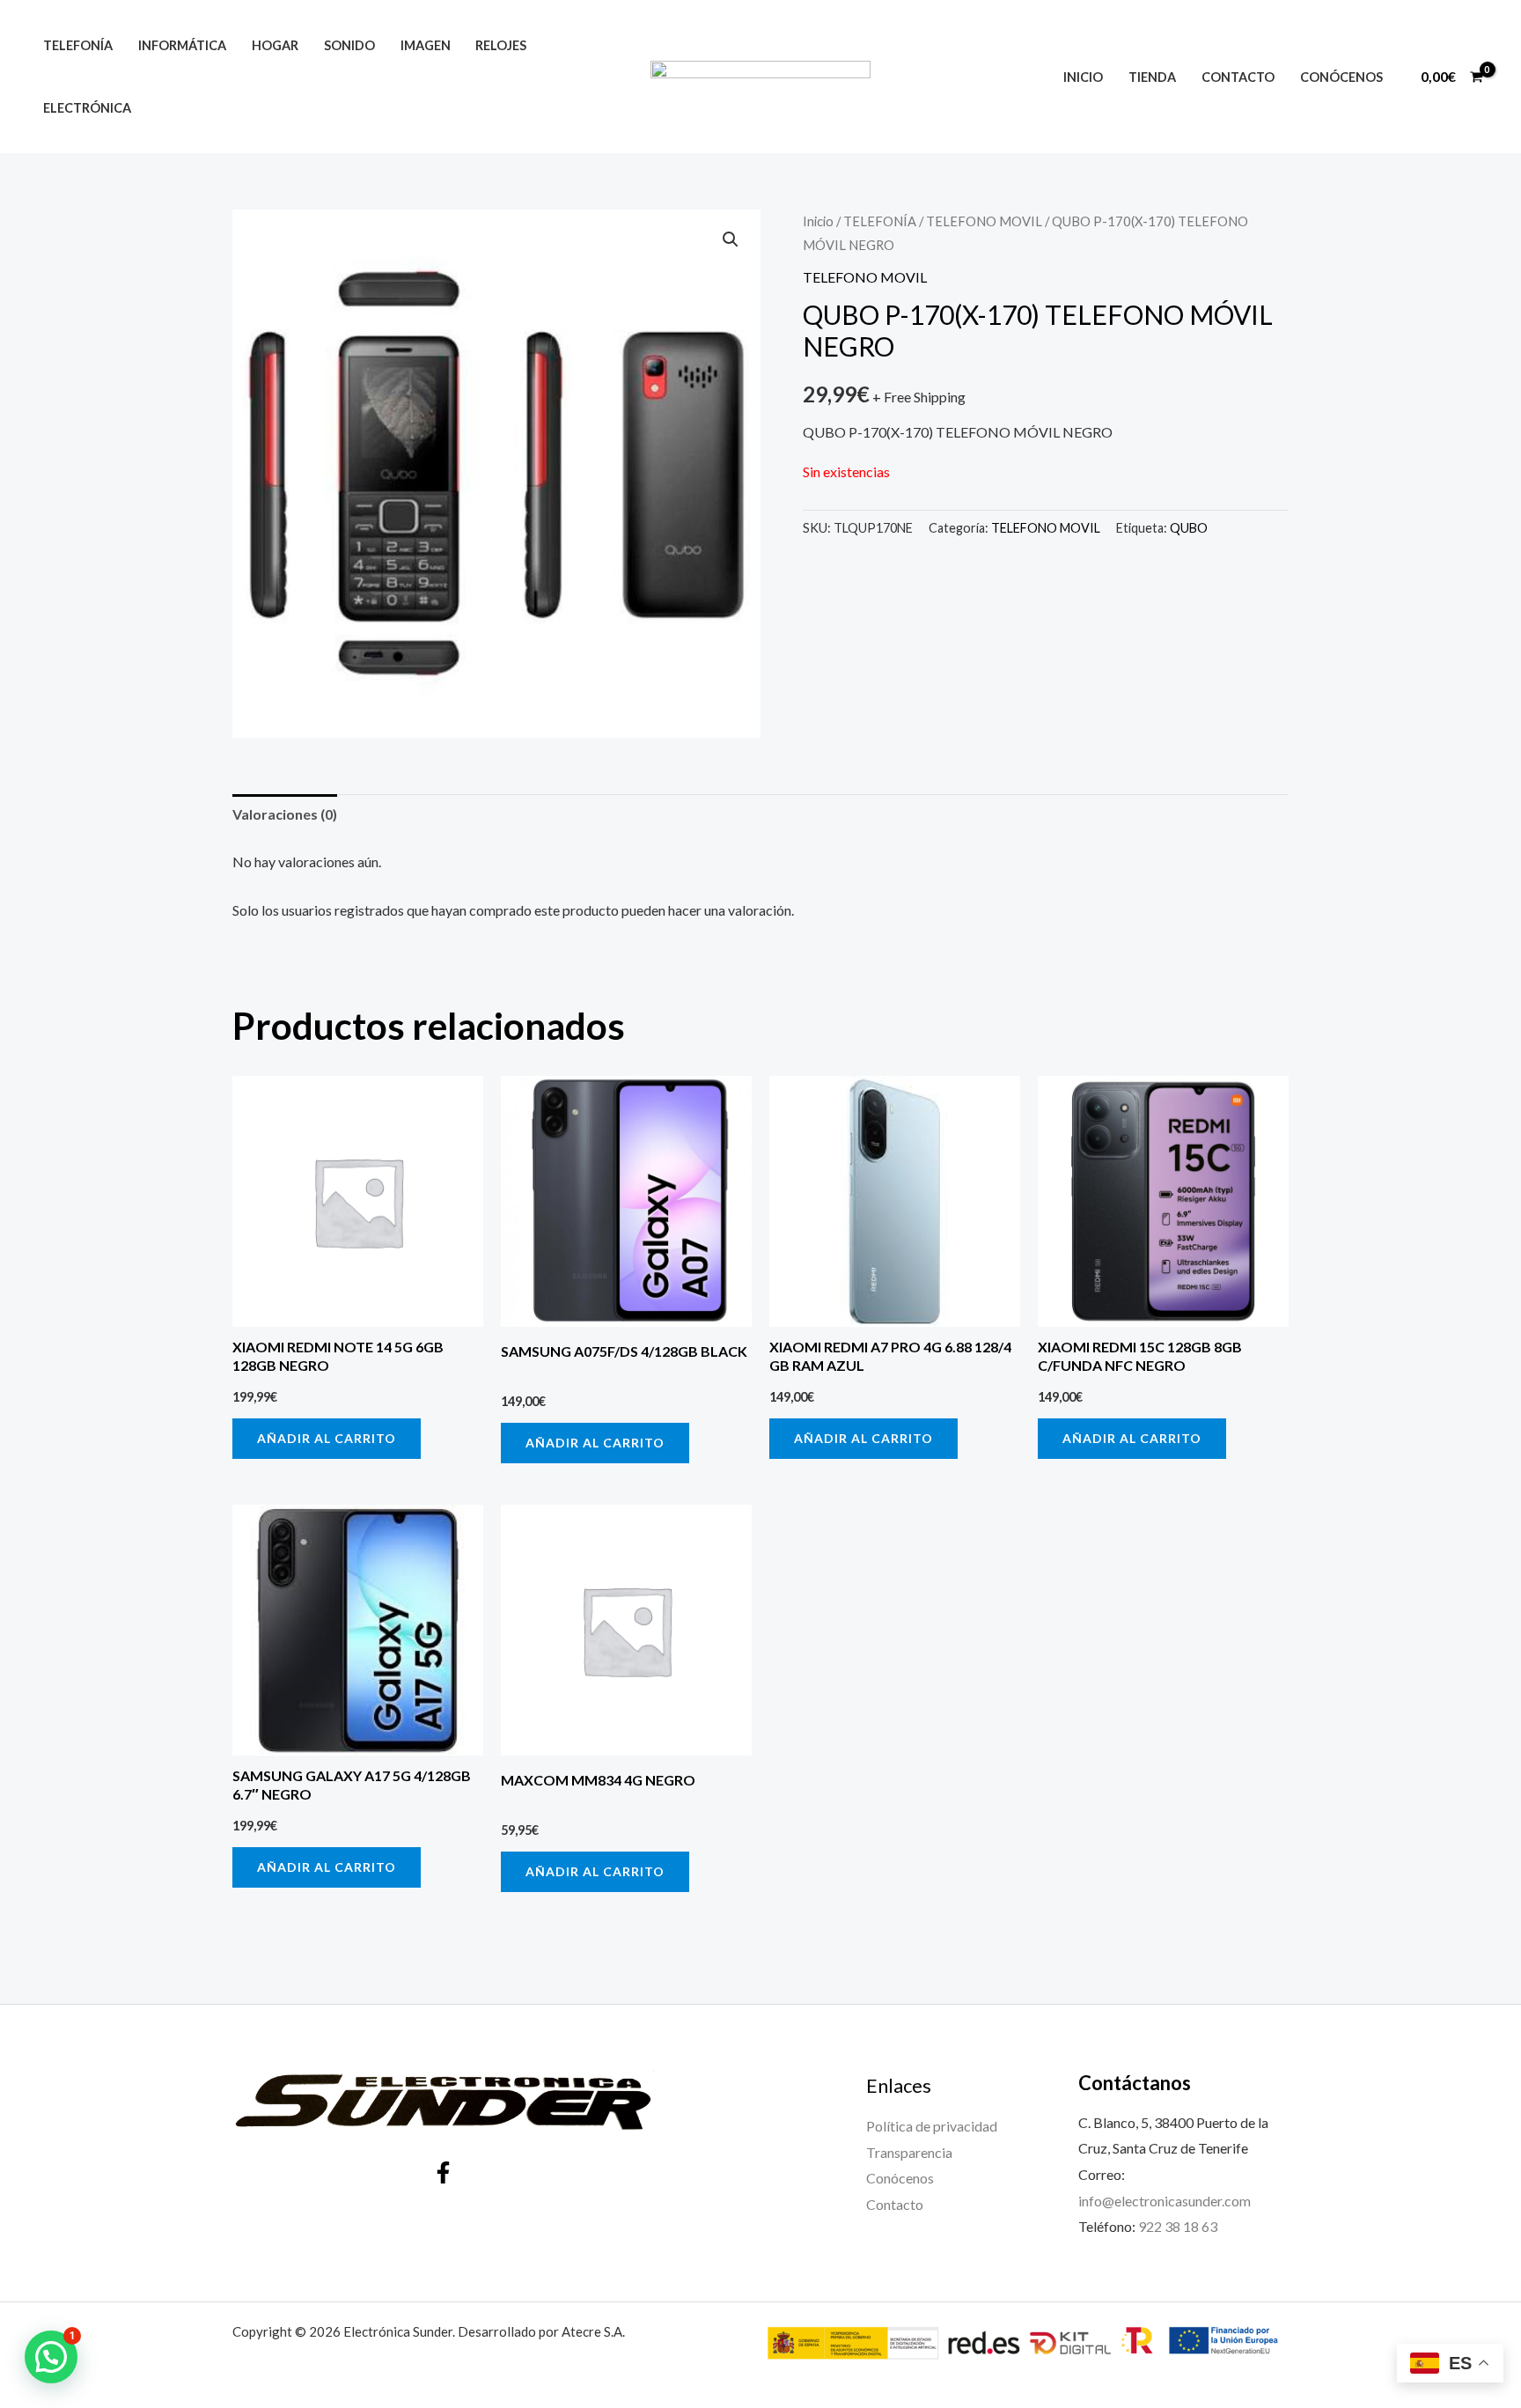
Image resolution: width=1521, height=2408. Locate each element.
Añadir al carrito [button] (327, 1438)
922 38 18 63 (1178, 2226)
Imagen (426, 45)
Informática (182, 45)
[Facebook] (443, 2172)
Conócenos (1341, 77)
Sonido (349, 45)
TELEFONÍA (880, 221)
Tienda (1152, 77)
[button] (731, 239)
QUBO (1189, 528)
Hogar (275, 45)
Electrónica (87, 108)
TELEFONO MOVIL (984, 221)
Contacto (1238, 77)
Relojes (501, 45)
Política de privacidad (932, 2126)
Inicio (1083, 77)
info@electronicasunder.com (1165, 2201)
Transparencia (909, 2152)
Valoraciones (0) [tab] (285, 814)
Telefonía (78, 45)
